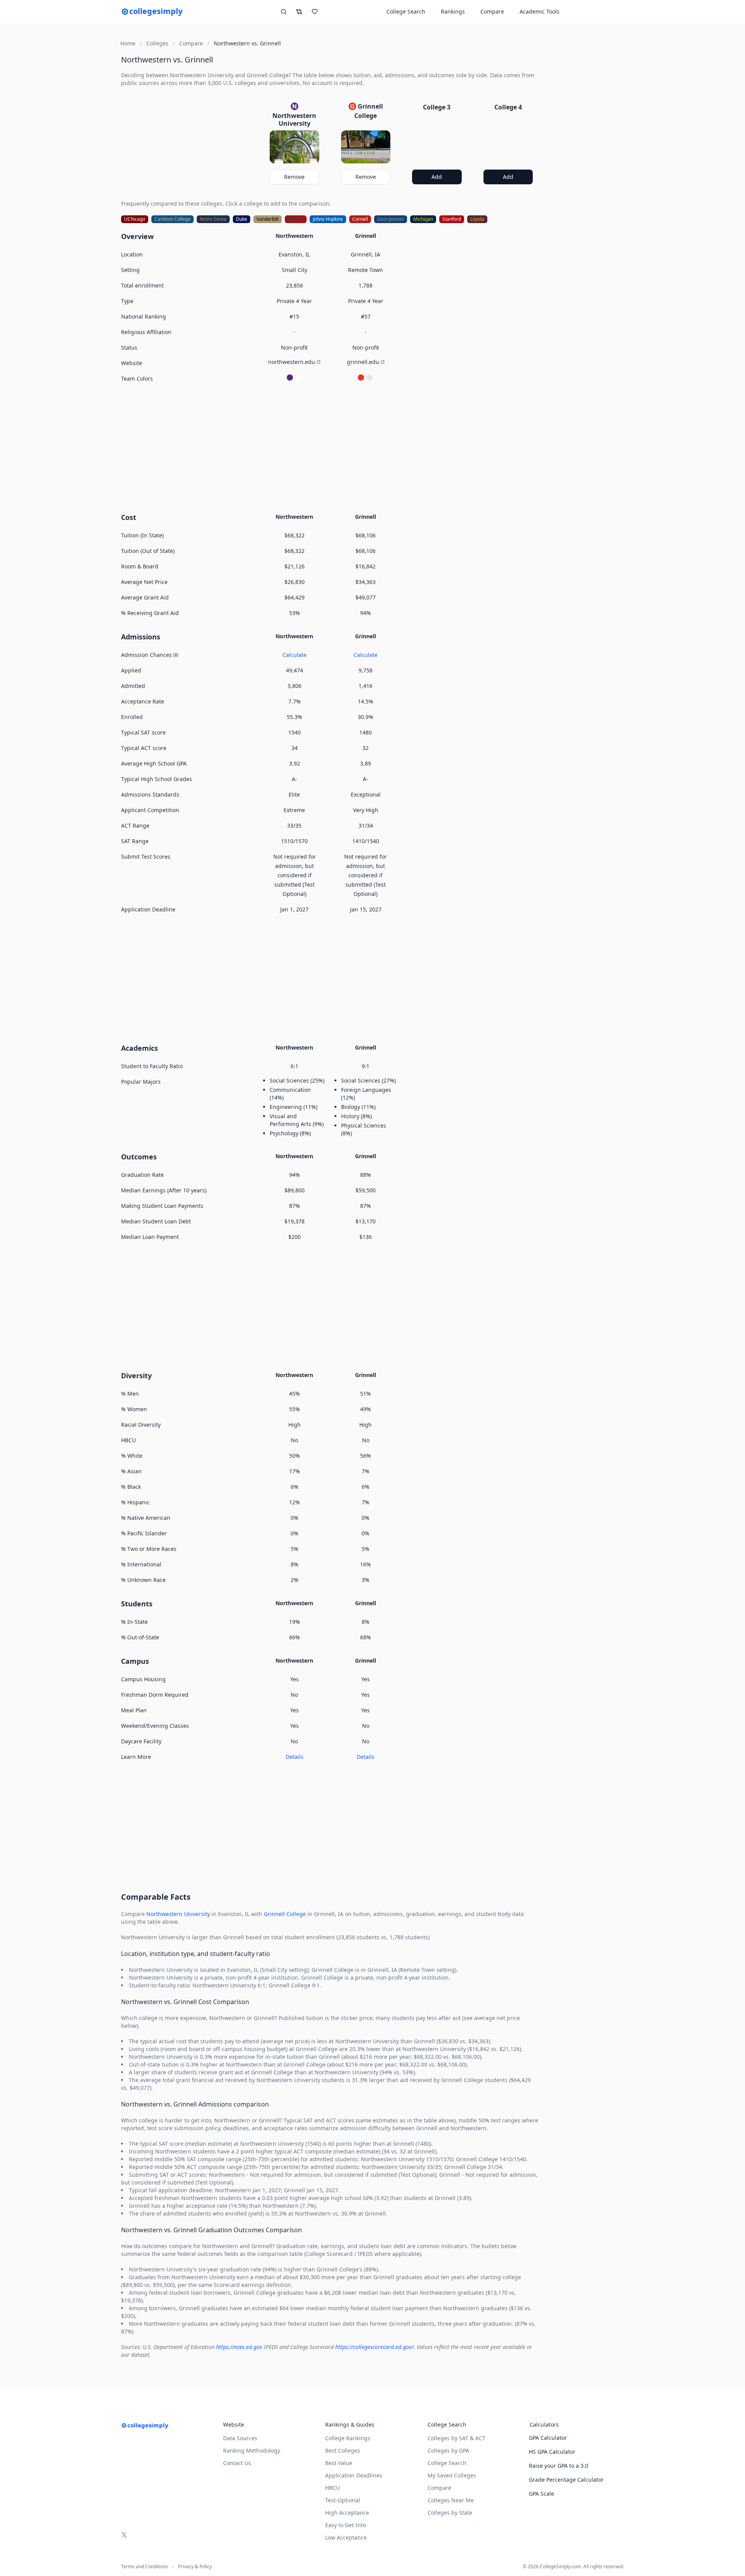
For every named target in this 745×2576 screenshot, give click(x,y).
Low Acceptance (346, 2537)
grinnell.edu (363, 362)
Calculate (295, 655)
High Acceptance (347, 2513)
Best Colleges (343, 2450)
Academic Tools (540, 11)
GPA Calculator (548, 2438)
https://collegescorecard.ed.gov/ (374, 2347)
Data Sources (240, 2438)
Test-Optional (343, 2500)
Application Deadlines (354, 2475)
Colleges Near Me (451, 2500)
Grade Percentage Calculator (566, 2480)
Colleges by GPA (448, 2450)
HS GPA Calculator (552, 2452)
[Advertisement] (330, 447)
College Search (447, 2463)
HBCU (333, 2488)
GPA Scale (541, 2494)
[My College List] (315, 12)
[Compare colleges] (299, 12)
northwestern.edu (292, 362)
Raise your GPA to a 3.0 (559, 2466)
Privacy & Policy (195, 2567)
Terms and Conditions (145, 2567)
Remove (294, 177)
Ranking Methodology (252, 2450)
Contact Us (237, 2463)
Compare (492, 11)
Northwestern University (178, 1914)
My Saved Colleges (452, 2475)
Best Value (339, 2463)
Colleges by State (450, 2513)
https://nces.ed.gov (239, 2347)
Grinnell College (285, 1914)
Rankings (453, 11)
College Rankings (348, 2438)
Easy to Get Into (346, 2525)
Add (437, 177)
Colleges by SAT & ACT (457, 2438)
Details (295, 1757)
